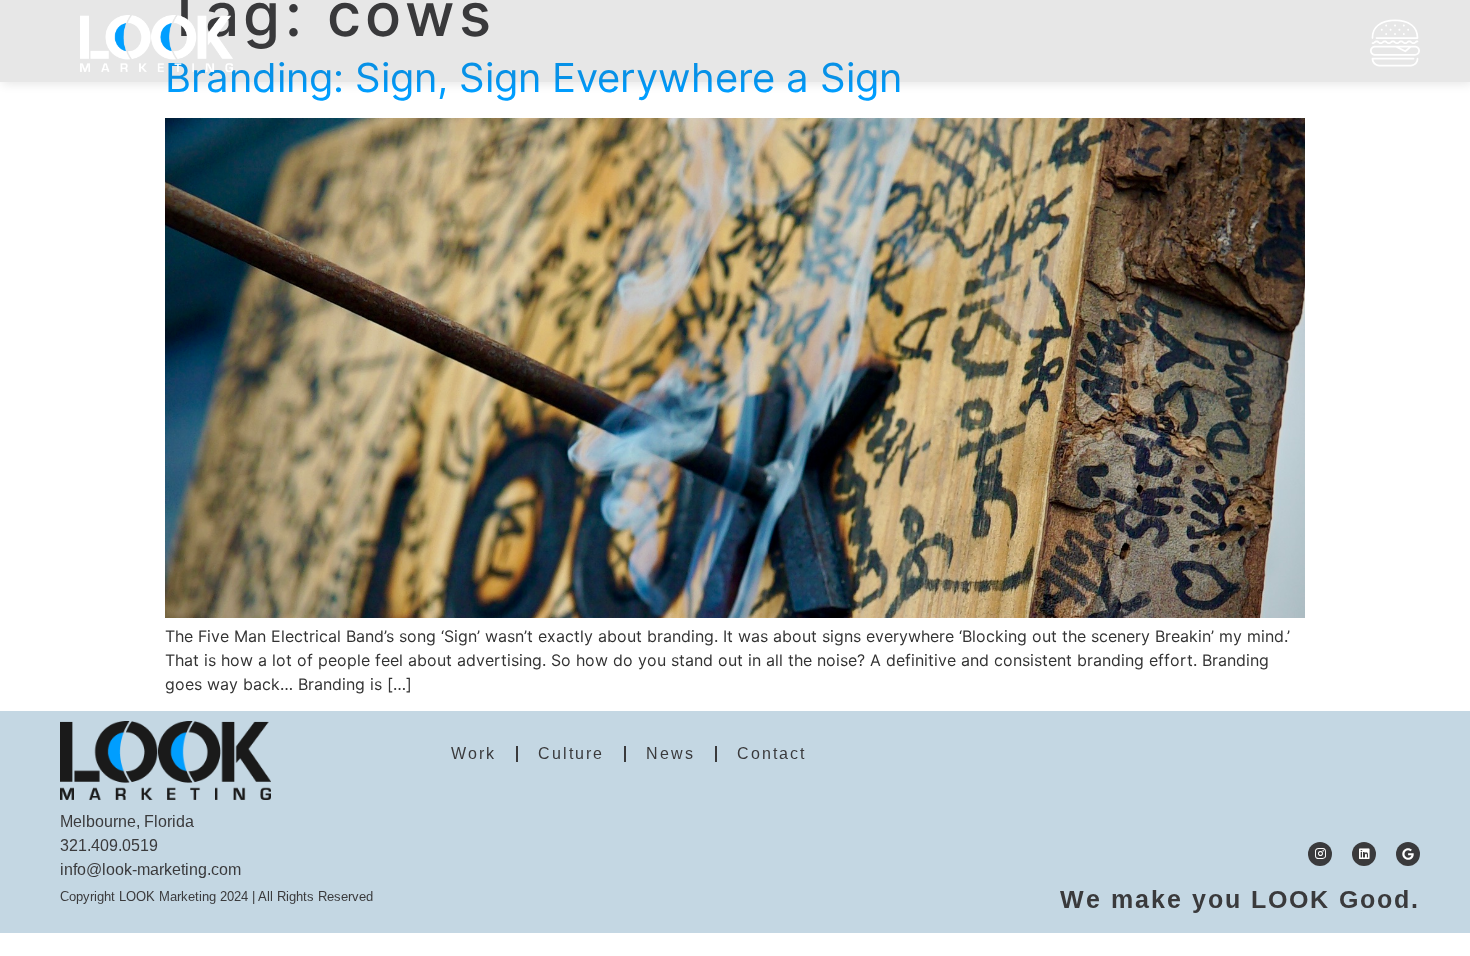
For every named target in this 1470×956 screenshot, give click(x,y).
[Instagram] (1320, 854)
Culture (571, 753)
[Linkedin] (1364, 854)
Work (473, 753)
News (670, 753)
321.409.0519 (109, 845)
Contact (771, 753)
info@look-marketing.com (150, 869)
